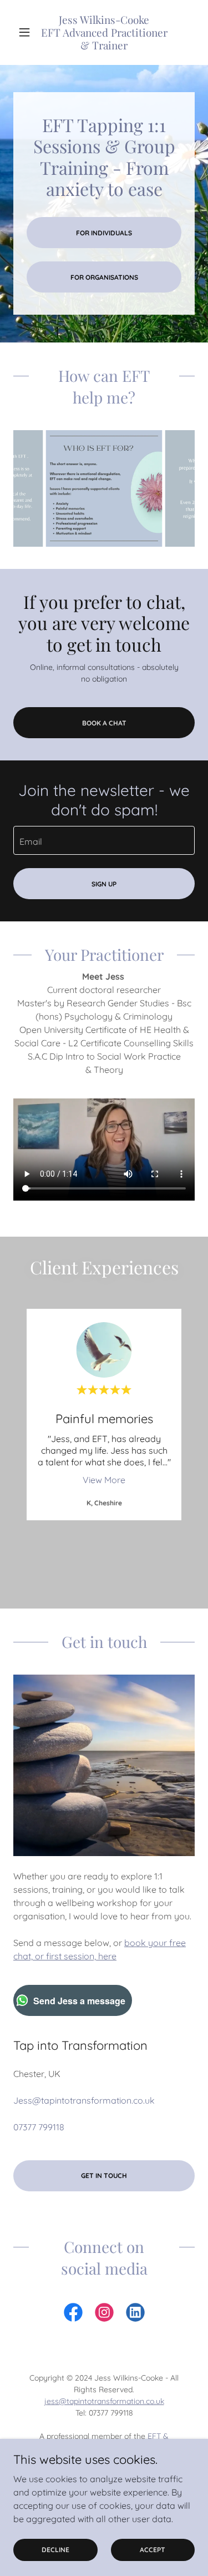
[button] (27, 32)
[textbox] (104, 840)
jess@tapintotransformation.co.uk (104, 2401)
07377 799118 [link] (39, 2127)
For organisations (104, 277)
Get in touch (104, 2176)
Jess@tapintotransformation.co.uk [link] (84, 2100)
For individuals (104, 233)
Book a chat (104, 723)
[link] (104, 32)
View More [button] (104, 1480)
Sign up (104, 884)
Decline (55, 2550)
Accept (153, 2550)
